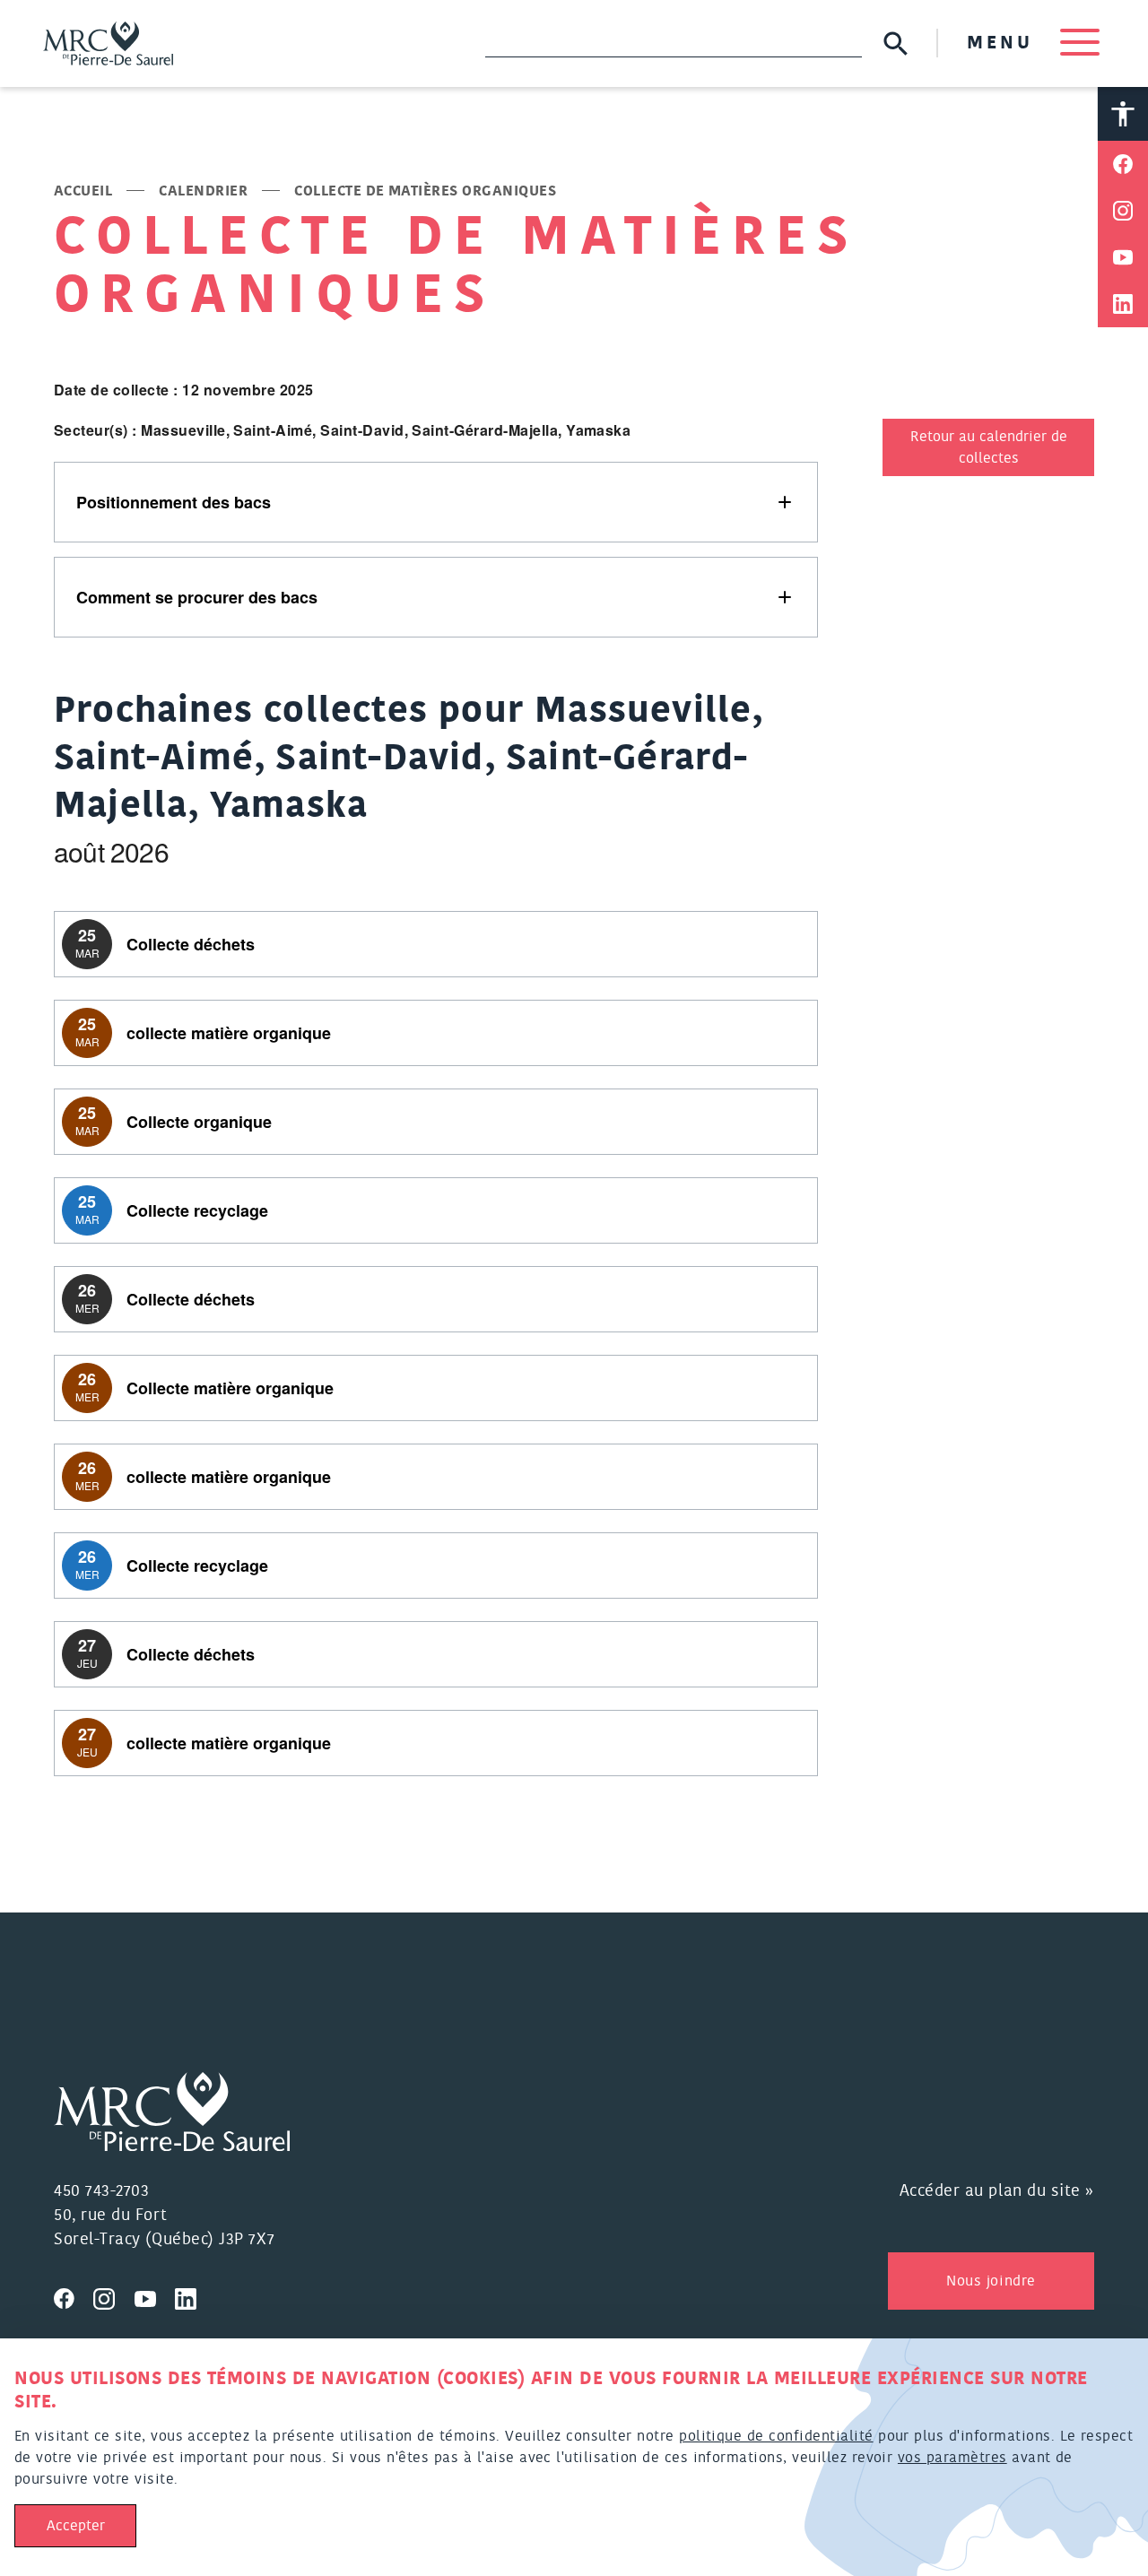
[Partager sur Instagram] (1123, 211)
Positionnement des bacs (174, 502)
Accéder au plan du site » (997, 2191)
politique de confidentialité (776, 2436)
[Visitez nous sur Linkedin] (193, 2296)
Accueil (83, 191)
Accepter (76, 2526)
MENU (1004, 43)
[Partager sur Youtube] (1123, 257)
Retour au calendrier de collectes (989, 447)
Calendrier (203, 191)
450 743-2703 (101, 2191)
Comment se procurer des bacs (197, 597)
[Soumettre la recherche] (896, 43)
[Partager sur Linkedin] (1123, 304)
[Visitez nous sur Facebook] (74, 2296)
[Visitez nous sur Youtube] (155, 2296)
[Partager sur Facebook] (1123, 164)
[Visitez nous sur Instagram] (114, 2296)
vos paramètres (952, 2458)
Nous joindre (991, 2281)
